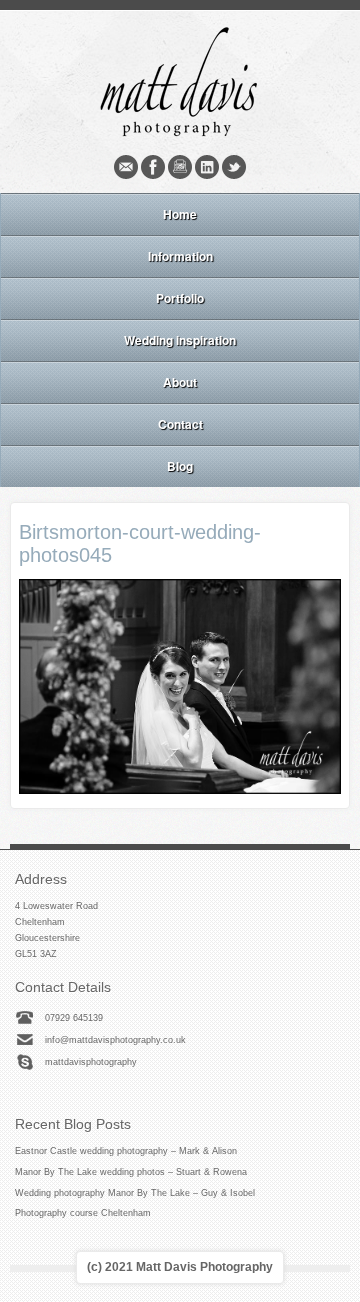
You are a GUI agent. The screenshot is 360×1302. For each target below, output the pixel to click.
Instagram (180, 167)
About (180, 382)
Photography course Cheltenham (83, 1213)
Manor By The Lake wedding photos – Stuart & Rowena (131, 1172)
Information (180, 256)
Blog (180, 466)
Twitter (234, 167)
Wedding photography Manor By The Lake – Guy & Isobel (135, 1193)
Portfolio (180, 298)
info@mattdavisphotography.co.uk (115, 1040)
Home (180, 214)
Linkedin (207, 167)
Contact (180, 424)
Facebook (153, 167)
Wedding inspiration (180, 340)
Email (126, 167)
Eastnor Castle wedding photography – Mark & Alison (126, 1151)
